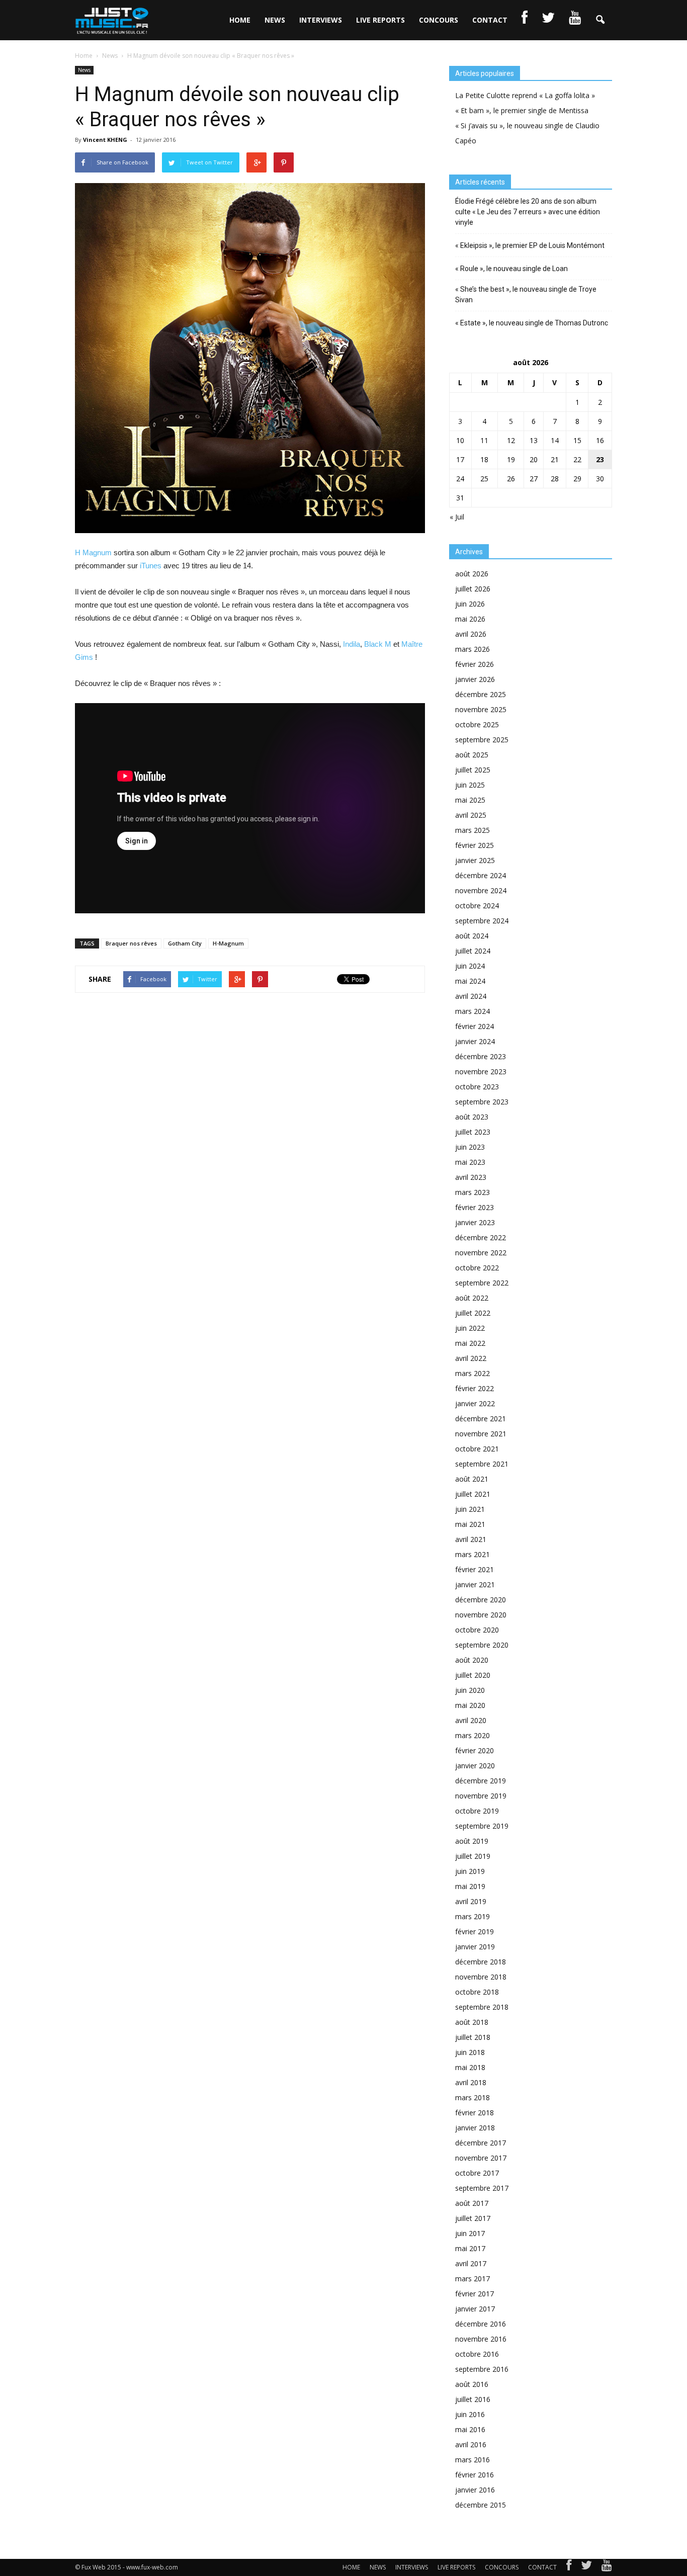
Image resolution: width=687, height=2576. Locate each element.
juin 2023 (470, 1147)
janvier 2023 (475, 1222)
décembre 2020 (481, 1600)
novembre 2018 (481, 1977)
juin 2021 (470, 1509)
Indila (352, 644)
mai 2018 (470, 2067)
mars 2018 (473, 2097)
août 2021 (472, 1479)
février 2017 (475, 2294)
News (84, 70)
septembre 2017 (482, 2188)
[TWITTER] (548, 20)
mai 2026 (470, 619)
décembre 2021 (481, 1419)
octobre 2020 (477, 1630)
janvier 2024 (475, 1041)
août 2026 (472, 574)
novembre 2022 (481, 1253)
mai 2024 (470, 981)
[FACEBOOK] (525, 20)
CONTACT (490, 20)
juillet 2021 (473, 1494)
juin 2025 (470, 785)
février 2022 (475, 1388)
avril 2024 (471, 996)
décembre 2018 (481, 1962)
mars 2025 (473, 830)
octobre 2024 (477, 906)
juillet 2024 (473, 951)
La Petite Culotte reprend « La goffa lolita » (525, 95)
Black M (378, 644)
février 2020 (475, 1750)
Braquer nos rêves (131, 943)
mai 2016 (470, 2429)
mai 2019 (470, 1886)
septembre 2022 (482, 1283)
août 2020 (472, 1660)
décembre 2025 (481, 694)
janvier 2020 (475, 1766)
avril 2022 (471, 1358)
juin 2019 (470, 1871)
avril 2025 (471, 815)
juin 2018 (470, 2052)
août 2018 (472, 2022)
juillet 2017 (473, 2218)
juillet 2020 (473, 1675)
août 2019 (472, 1841)
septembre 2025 (482, 740)
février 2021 (475, 1569)
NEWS (275, 20)
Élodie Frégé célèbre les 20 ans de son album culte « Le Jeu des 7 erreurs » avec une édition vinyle (528, 212)
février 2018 (475, 2113)
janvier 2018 (475, 2128)
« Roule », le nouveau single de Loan (511, 269)
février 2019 (475, 1931)
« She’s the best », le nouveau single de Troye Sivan (526, 294)
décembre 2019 (481, 1781)
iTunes (151, 566)
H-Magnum (228, 943)
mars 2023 (473, 1192)
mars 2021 (473, 1554)
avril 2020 (471, 1720)
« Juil (457, 517)
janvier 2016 (475, 2490)
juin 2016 (470, 2414)
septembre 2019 (482, 1826)
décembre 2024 (481, 875)
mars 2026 (473, 649)
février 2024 (475, 1026)
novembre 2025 (481, 709)
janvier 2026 (475, 679)
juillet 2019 (473, 1856)
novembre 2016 (481, 2339)
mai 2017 (470, 2248)
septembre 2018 (482, 2007)
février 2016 (475, 2475)
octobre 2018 (477, 1992)
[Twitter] (586, 2567)
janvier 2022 (475, 1403)
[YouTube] (607, 2567)
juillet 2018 (473, 2037)
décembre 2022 (481, 1237)
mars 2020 (473, 1735)
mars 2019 (473, 1916)
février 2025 (475, 845)
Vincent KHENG (105, 140)
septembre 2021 (482, 1464)
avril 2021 (471, 1539)
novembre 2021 (481, 1434)
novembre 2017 (481, 2158)
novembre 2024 (481, 890)
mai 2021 (470, 1524)
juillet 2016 (473, 2399)
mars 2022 (473, 1373)
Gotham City (185, 943)
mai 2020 (470, 1705)
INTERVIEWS (321, 20)
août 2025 (472, 755)
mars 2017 (473, 2279)
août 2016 (472, 2384)
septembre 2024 (482, 921)
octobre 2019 (477, 1811)
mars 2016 (473, 2460)
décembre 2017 (481, 2143)
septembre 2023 (482, 1102)
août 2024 (472, 936)
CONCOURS (439, 20)
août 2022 (472, 1298)
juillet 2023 (473, 1132)
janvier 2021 (475, 1584)
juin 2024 (470, 966)
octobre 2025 (477, 724)
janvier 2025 (475, 860)
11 (484, 440)
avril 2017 (471, 2263)
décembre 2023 (481, 1056)
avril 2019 (471, 1901)
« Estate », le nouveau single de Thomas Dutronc (532, 323)
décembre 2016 (481, 2324)
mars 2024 (473, 1011)
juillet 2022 (473, 1313)
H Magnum (93, 552)
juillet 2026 (473, 589)
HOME (240, 20)
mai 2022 (470, 1343)
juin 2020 (470, 1690)
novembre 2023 (481, 1071)
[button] (600, 20)
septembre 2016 (482, 2369)
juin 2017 (470, 2233)
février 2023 (475, 1207)
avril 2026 (471, 634)
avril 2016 (471, 2444)
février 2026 (475, 664)
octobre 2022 (477, 1268)
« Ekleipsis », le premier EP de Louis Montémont (530, 245)
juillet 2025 (473, 770)
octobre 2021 (477, 1449)
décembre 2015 (481, 2505)
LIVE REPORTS (380, 20)
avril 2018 (471, 2082)
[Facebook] (569, 2567)
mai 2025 (470, 800)
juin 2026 (470, 604)
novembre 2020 (481, 1615)
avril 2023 (471, 1177)
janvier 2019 (475, 1947)
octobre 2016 (477, 2354)
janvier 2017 (475, 2309)
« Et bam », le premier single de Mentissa (522, 110)
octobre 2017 (477, 2173)
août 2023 (472, 1117)
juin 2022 (470, 1328)
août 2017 (472, 2203)
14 (555, 440)
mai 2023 (470, 1162)
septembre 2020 (482, 1645)
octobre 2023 (477, 1087)
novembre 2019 (481, 1796)
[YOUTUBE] (575, 20)
